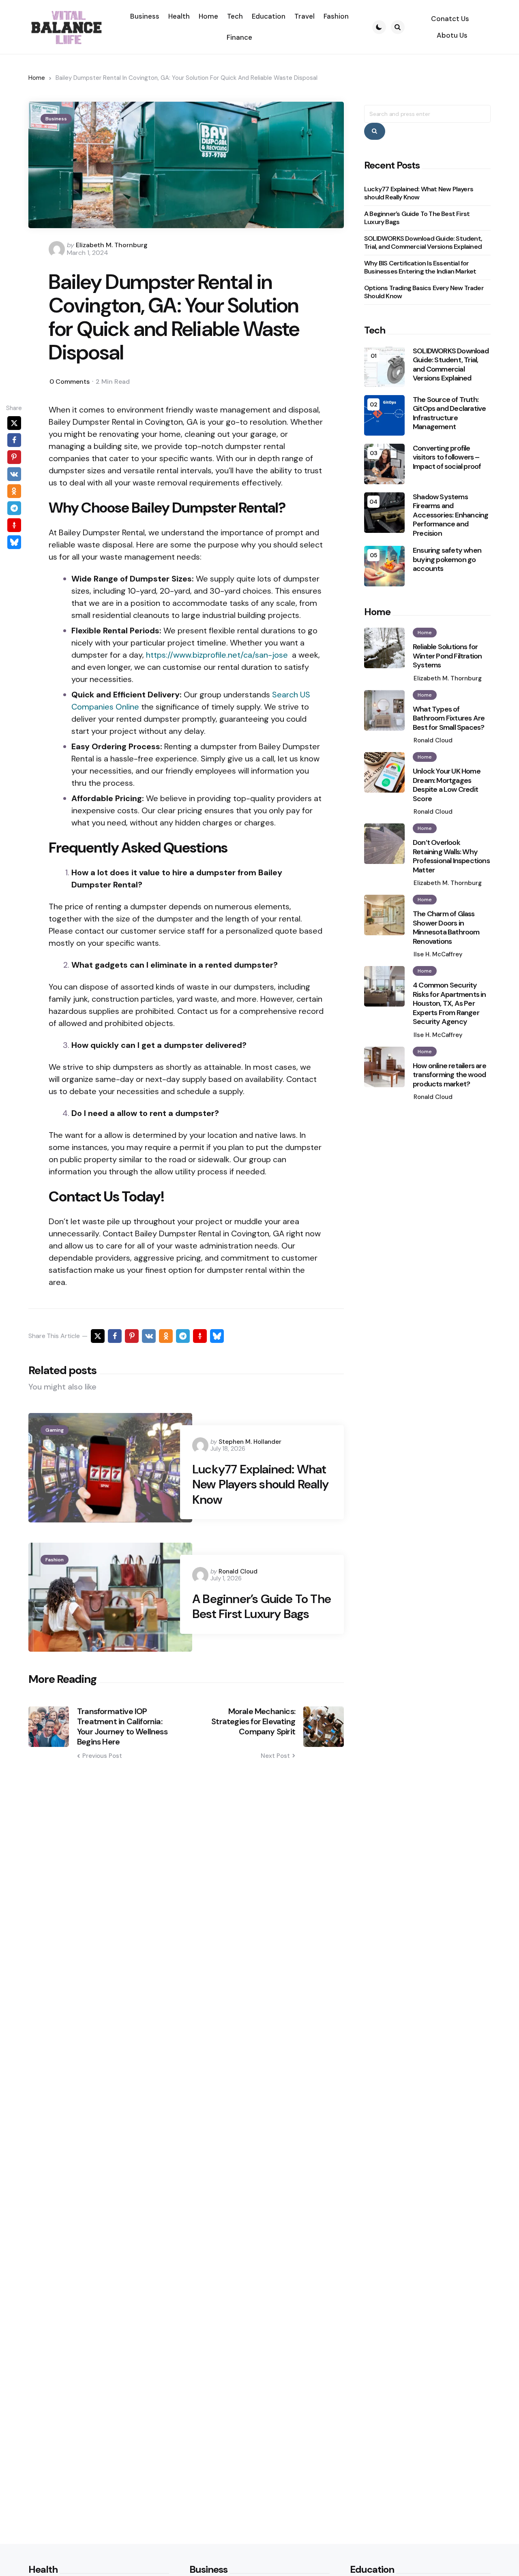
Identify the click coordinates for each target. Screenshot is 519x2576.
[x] (14, 423)
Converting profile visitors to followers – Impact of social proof (447, 457)
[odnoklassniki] (14, 491)
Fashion (55, 1560)
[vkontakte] (14, 474)
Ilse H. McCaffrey (438, 954)
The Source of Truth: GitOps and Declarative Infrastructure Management (449, 413)
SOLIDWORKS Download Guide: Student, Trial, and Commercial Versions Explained (423, 243)
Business (56, 119)
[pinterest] (14, 457)
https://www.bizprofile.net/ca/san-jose (217, 655)
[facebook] (14, 440)
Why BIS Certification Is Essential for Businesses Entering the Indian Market (420, 267)
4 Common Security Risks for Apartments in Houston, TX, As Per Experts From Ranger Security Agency (449, 1004)
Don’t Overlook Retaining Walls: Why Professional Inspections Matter (451, 856)
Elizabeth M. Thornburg (112, 245)
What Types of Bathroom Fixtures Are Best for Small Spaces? (449, 718)
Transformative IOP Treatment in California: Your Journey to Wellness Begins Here (122, 1727)
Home (37, 78)
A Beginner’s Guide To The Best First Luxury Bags (262, 1607)
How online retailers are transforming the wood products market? (449, 1075)
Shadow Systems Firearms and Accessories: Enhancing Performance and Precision (450, 515)
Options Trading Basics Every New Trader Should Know (424, 292)
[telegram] (14, 508)
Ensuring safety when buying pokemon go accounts (447, 560)
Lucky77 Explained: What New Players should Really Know (260, 1485)
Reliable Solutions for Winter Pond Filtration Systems (447, 656)
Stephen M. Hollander (250, 1442)
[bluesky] (14, 542)
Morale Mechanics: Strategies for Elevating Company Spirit (253, 1722)
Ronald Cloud (238, 1571)
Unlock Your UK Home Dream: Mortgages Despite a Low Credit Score (447, 785)
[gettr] (14, 525)
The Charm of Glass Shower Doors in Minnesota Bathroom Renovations (446, 928)
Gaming (55, 1430)
